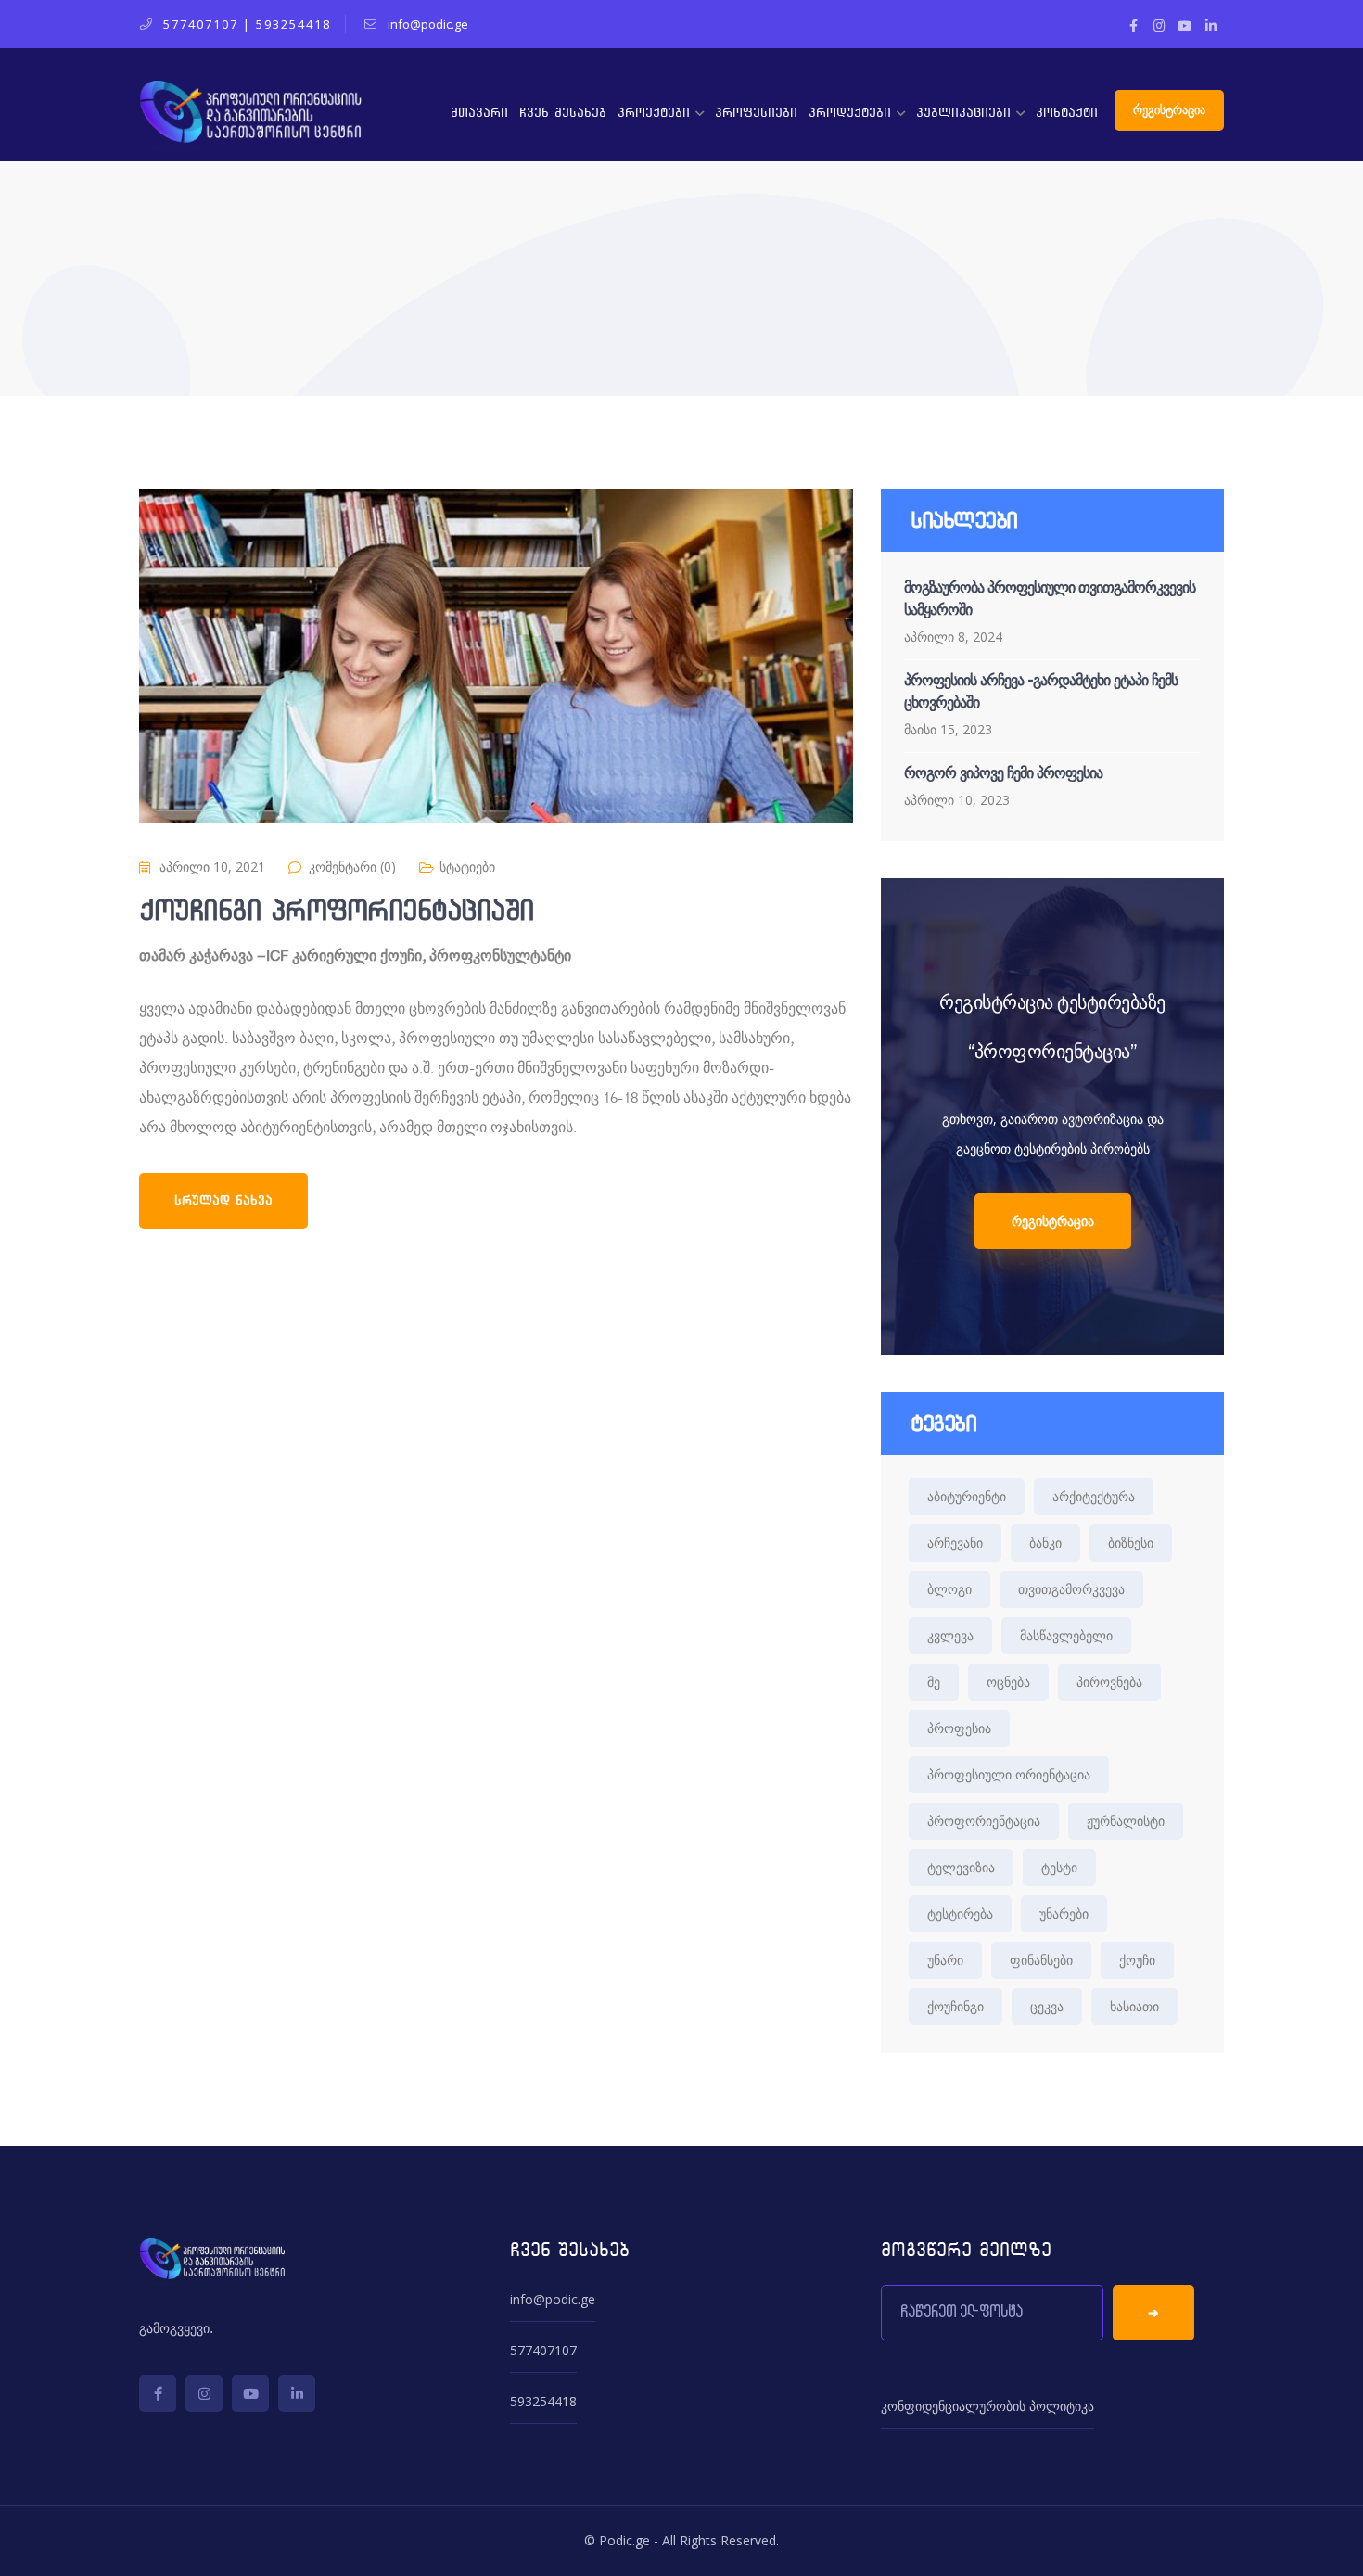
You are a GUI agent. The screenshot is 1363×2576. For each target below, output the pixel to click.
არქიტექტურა (1094, 1496)
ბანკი (1045, 1543)
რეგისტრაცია (1169, 110)
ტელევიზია (961, 1867)
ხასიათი (1134, 2006)
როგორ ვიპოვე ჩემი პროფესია (1003, 773)
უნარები (1064, 1913)
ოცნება (1008, 1682)
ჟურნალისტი (1126, 1821)
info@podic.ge (553, 2299)
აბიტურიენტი (967, 1496)
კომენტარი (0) (352, 867)
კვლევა (950, 1635)
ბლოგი (949, 1589)
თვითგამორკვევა (1071, 1589)
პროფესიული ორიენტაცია (1009, 1774)
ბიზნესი (1131, 1543)
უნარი (945, 1960)
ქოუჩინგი (955, 2006)
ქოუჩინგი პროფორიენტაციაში (337, 911)
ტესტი (1059, 1867)
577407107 (201, 24)
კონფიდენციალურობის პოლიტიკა (987, 2406)
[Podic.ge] (250, 115)
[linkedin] (297, 2393)
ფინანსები (1041, 1960)
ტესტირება (960, 1913)
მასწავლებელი (1066, 1635)
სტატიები (467, 867)
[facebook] (158, 2393)
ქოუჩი (1137, 1960)
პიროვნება (1109, 1682)
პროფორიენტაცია (984, 1821)
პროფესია (959, 1728)
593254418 (293, 24)
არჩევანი (955, 1543)
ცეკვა (1047, 2006)
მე (934, 1682)
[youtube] (250, 2393)
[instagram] (204, 2393)
